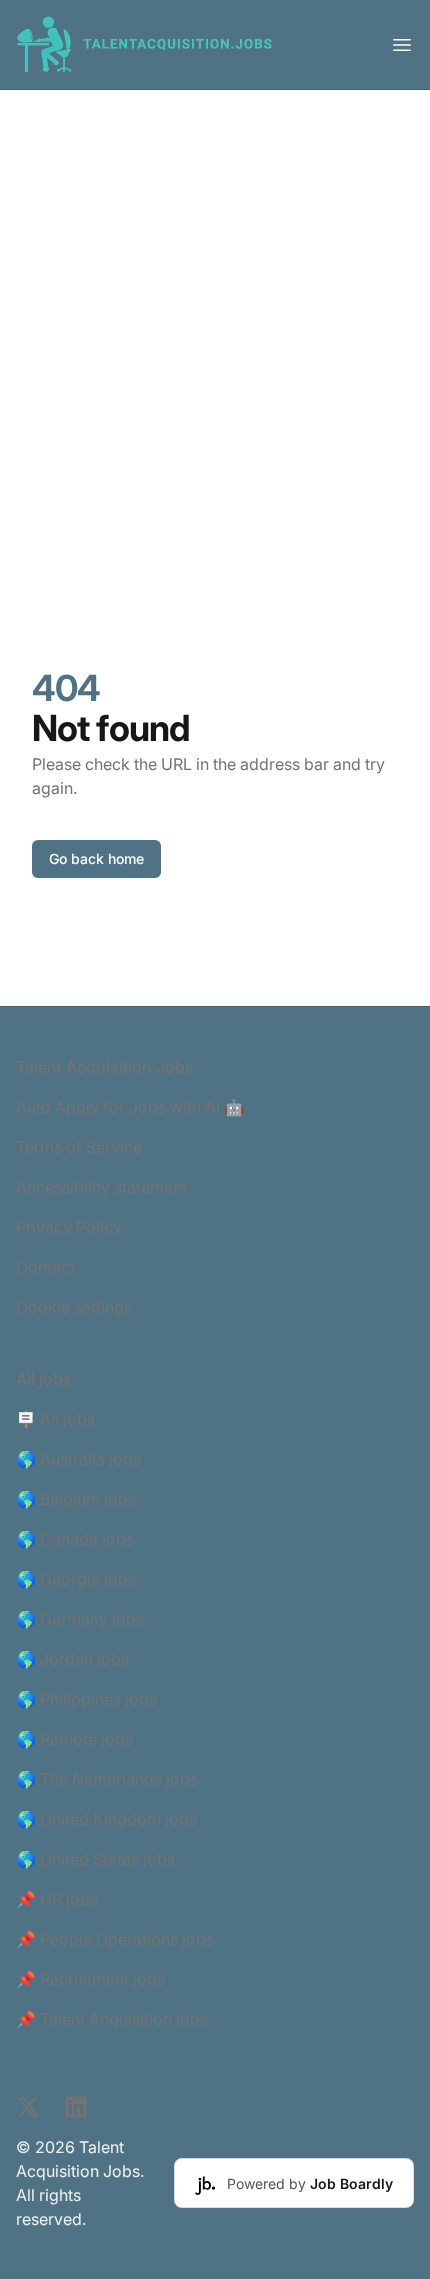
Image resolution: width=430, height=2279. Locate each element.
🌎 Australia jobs (78, 1459)
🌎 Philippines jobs (86, 1699)
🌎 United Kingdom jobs (106, 1819)
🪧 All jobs (55, 1419)
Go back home (96, 858)
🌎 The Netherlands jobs (107, 1779)
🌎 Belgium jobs (76, 1499)
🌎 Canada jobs (75, 1539)
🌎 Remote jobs (74, 1739)
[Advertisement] (215, 315)
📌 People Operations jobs (115, 1939)
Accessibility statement (101, 1187)
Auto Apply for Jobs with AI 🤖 (130, 1107)
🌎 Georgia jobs (76, 1579)
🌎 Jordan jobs (72, 1659)
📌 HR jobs (57, 1899)
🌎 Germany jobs (80, 1619)
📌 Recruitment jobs (90, 1979)
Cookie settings (74, 1307)
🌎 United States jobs (95, 1859)
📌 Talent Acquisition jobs (112, 2019)
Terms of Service (79, 1147)
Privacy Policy (69, 1227)
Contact (45, 1267)
